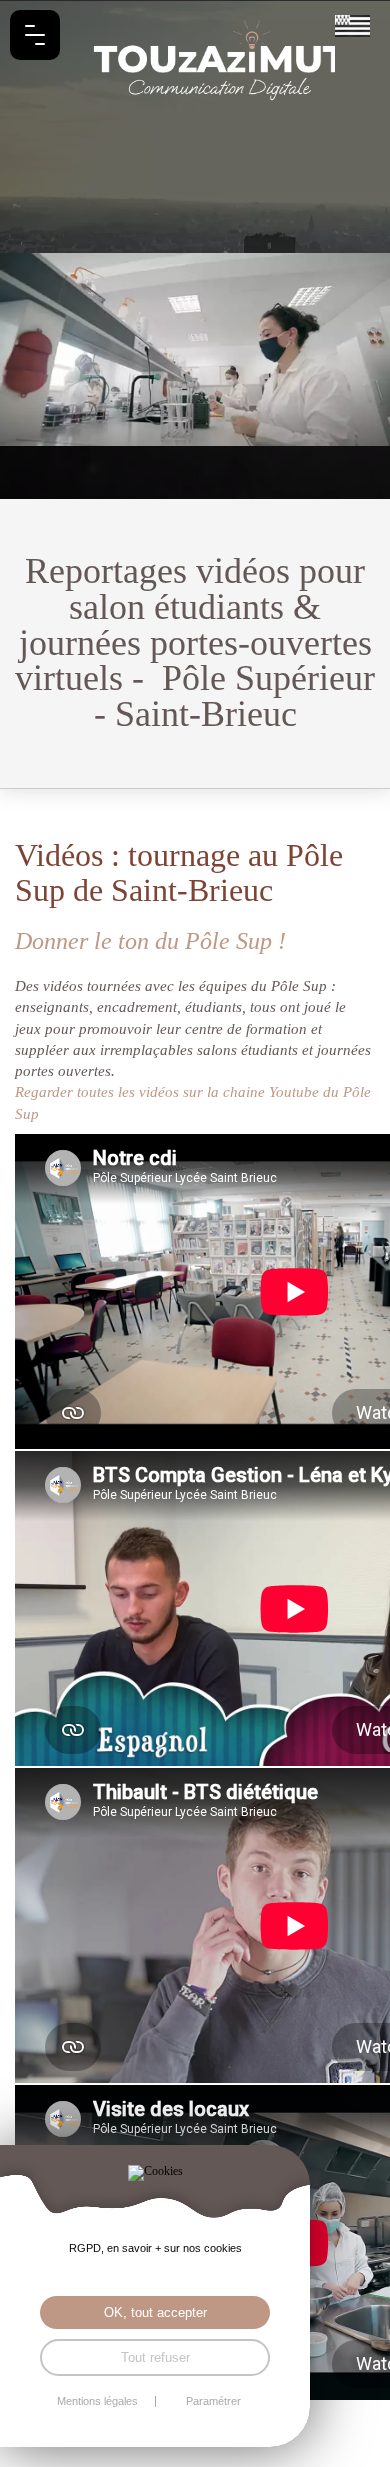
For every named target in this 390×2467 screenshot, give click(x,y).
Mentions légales (97, 2401)
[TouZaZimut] (195, 60)
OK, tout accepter (155, 2312)
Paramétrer (213, 2401)
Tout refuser (155, 2357)
